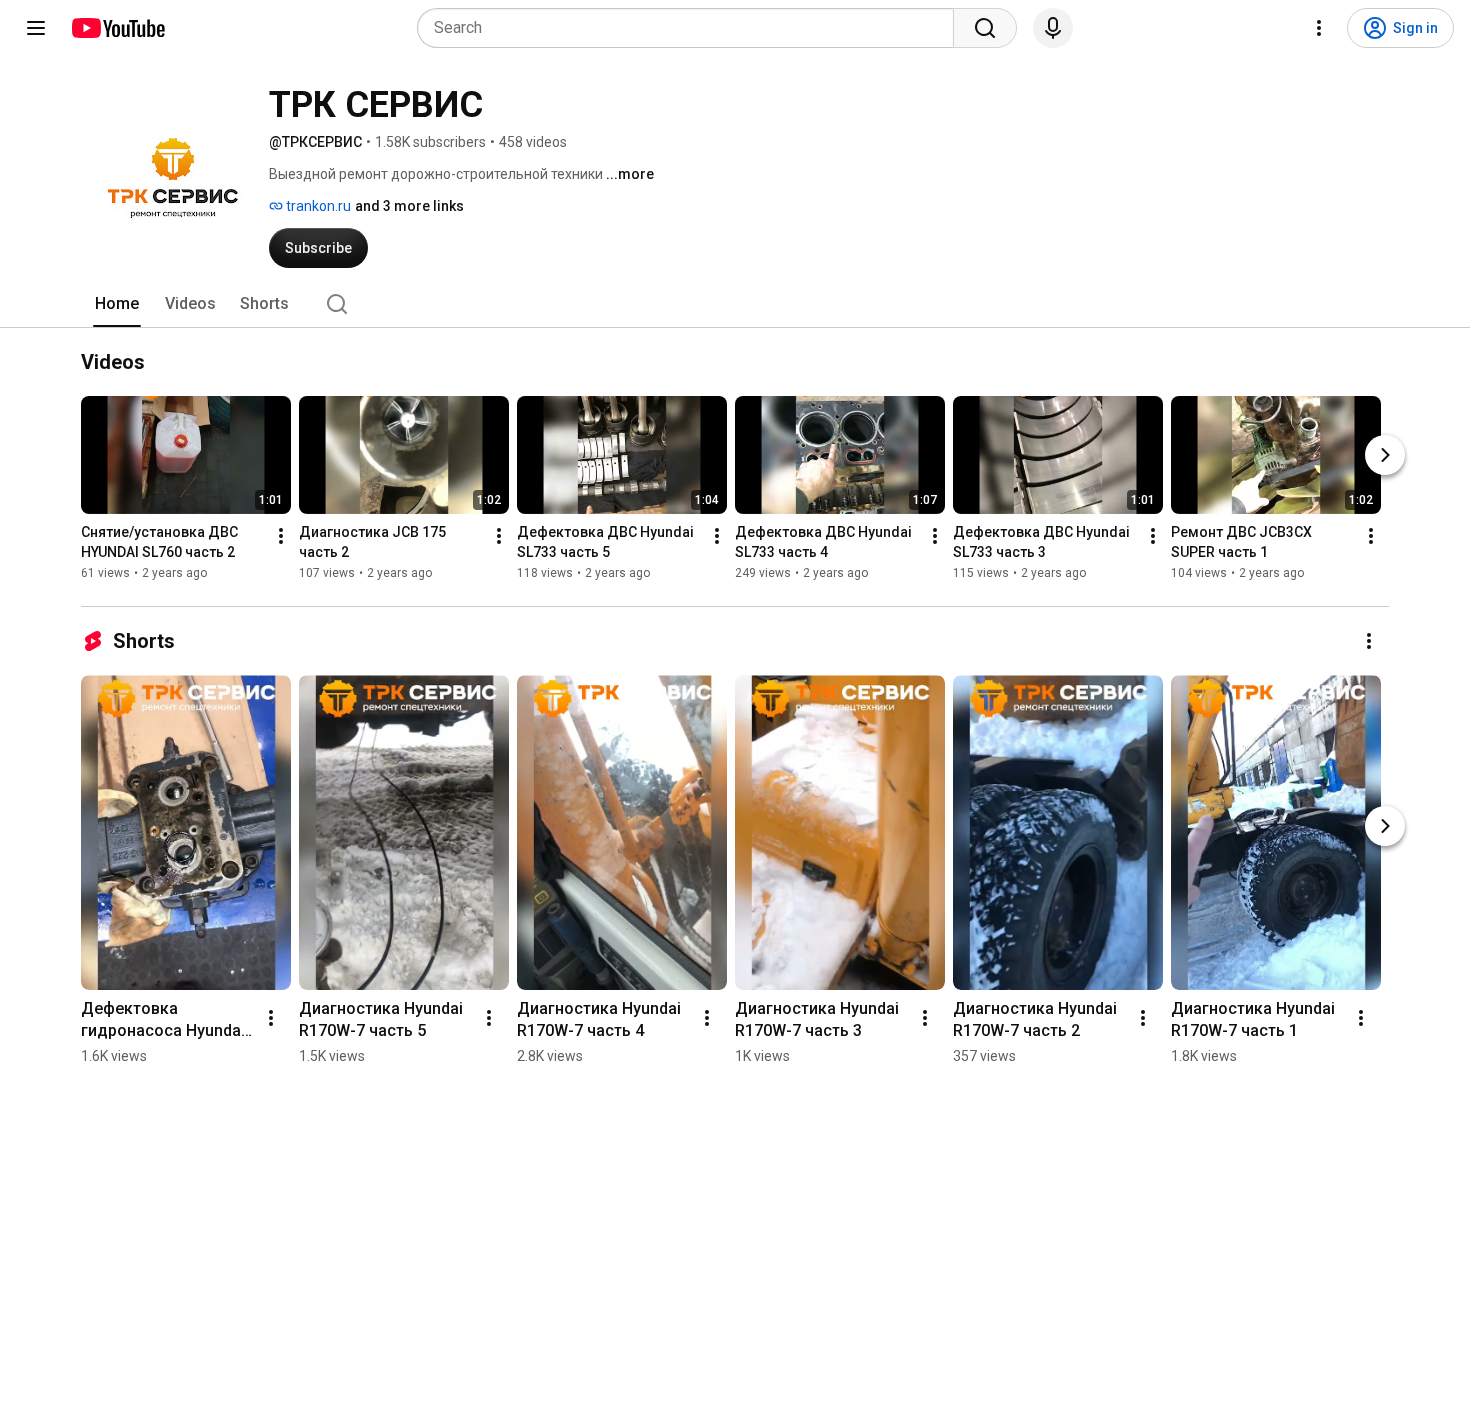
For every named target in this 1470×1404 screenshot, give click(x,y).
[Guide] (36, 28)
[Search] (985, 28)
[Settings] (1319, 28)
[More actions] (281, 536)
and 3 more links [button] (409, 206)
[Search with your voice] (1053, 28)
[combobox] (691, 28)
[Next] (1385, 455)
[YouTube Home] (117, 28)
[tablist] (735, 304)
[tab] (117, 304)
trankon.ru (317, 206)
